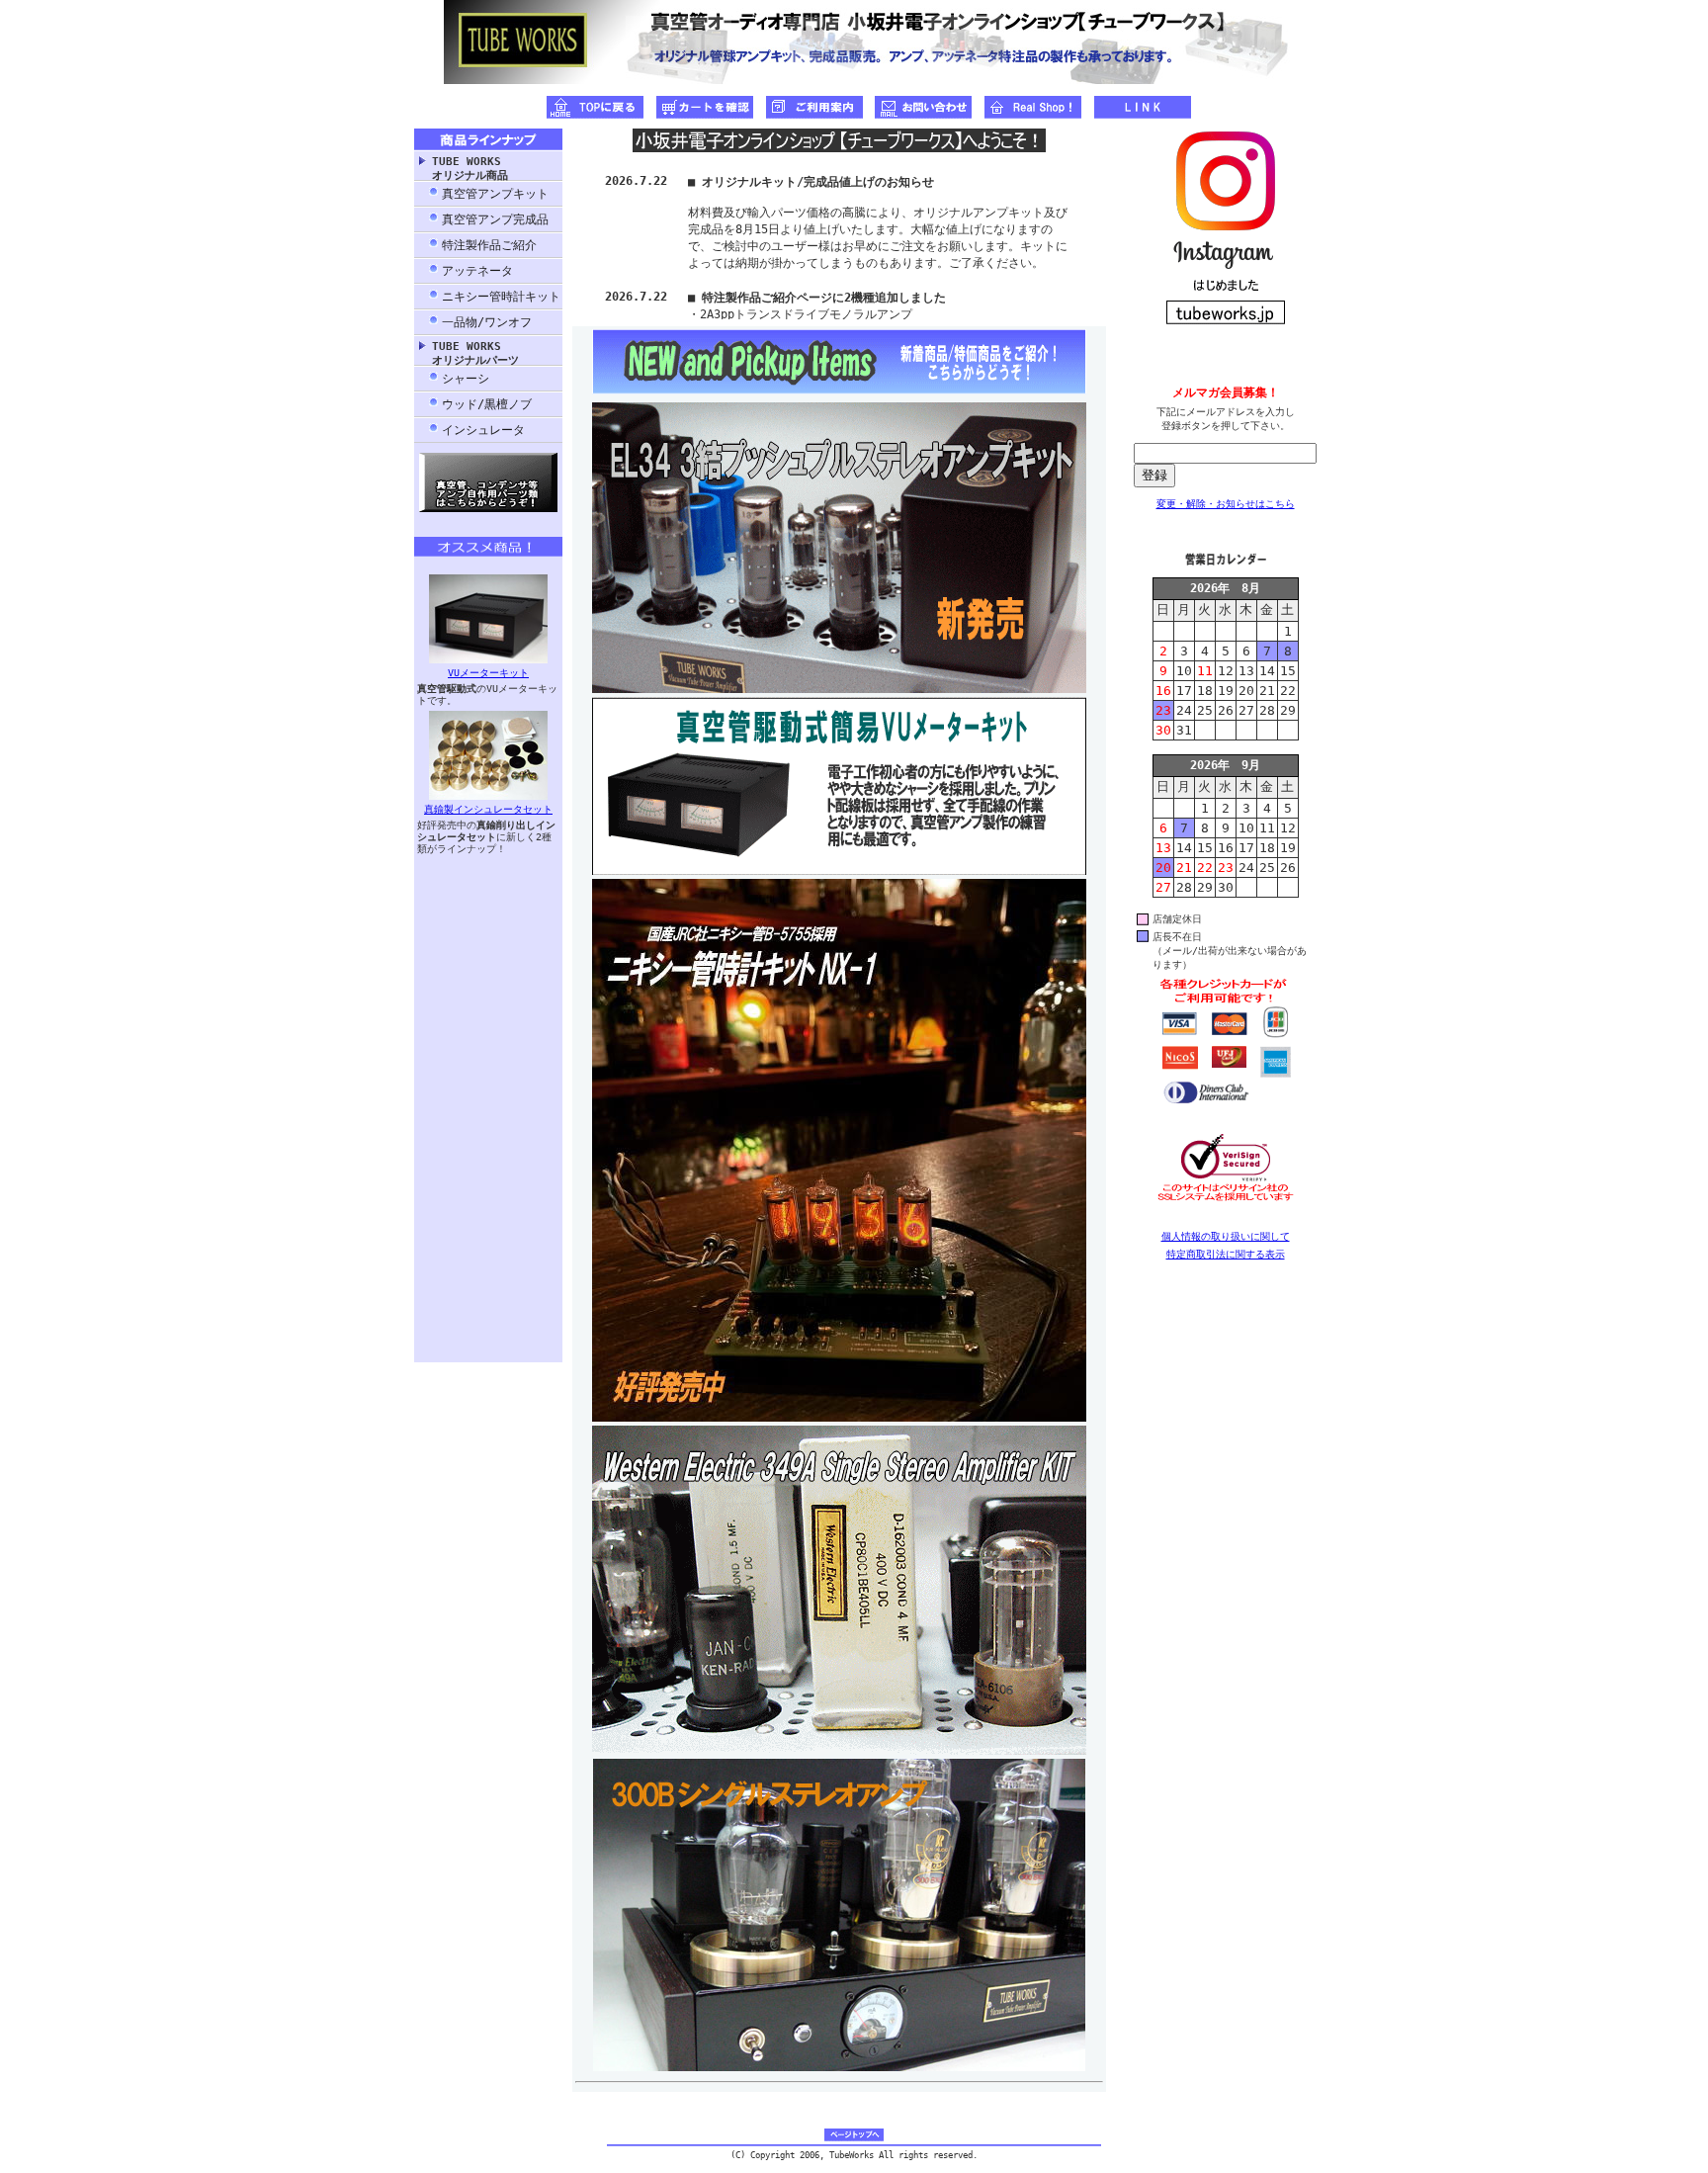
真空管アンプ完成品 (495, 219)
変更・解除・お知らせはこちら (1226, 504)
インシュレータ (483, 430)
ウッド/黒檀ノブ (487, 404)
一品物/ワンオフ (487, 322)
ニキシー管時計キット (501, 297)
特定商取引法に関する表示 (1226, 1254)
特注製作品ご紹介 (489, 245)
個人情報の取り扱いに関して (1226, 1236)
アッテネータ (477, 271)
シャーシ (466, 379)
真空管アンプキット (495, 194)
